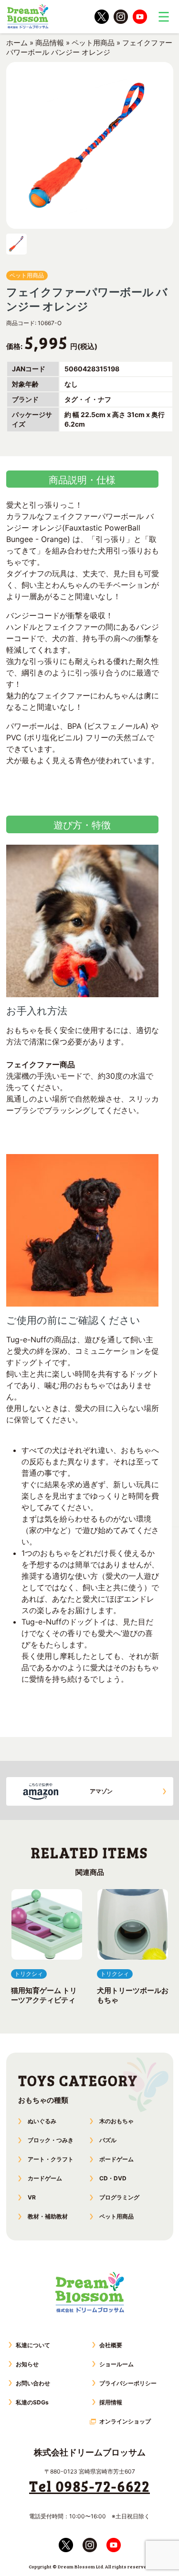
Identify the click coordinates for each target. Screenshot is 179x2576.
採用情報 (111, 2402)
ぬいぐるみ (42, 2121)
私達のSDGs (32, 2402)
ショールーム (116, 2364)
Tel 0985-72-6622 (89, 2486)
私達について (33, 2345)
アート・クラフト (51, 2159)
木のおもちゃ (116, 2121)
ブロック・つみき (51, 2140)
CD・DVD (113, 2178)
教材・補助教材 (48, 2216)
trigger (164, 17)
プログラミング (119, 2197)
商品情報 (50, 43)
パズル (108, 2140)
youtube (140, 17)
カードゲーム (45, 2178)
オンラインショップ (125, 2421)
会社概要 (111, 2345)
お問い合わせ (33, 2383)
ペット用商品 (93, 43)
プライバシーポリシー (128, 2383)
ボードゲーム (116, 2159)
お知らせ (27, 2364)
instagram (121, 17)
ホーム (17, 43)
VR (32, 2197)
